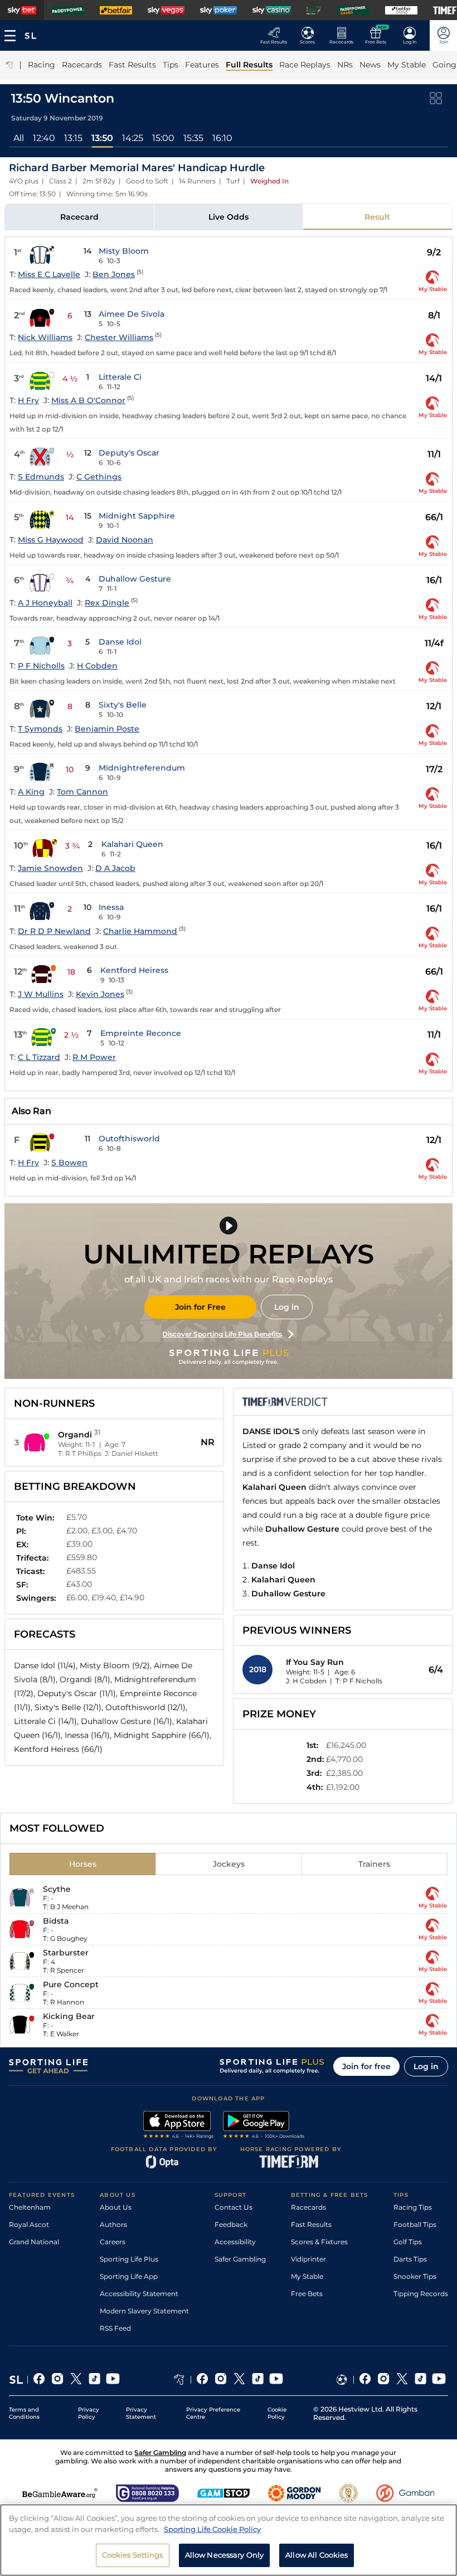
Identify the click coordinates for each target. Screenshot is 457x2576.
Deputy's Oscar (129, 453)
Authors (113, 2224)
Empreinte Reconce (141, 1033)
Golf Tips (408, 2242)
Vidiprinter (308, 2259)
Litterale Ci (120, 377)
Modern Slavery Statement (144, 2311)
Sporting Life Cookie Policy (212, 2529)
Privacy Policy (89, 2413)
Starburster (66, 1953)
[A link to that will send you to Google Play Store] (264, 2126)
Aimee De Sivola (132, 314)
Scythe (57, 1889)
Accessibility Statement (139, 2294)
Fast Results (311, 2224)
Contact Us (234, 2207)
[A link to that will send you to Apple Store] (179, 2126)
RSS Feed (115, 2328)
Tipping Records (421, 2294)
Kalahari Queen (132, 844)
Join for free (366, 2066)
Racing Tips (413, 2207)
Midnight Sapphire (137, 516)
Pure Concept (71, 1984)
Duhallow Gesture (135, 579)
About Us (116, 2207)
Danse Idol (120, 642)
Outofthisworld (129, 1139)
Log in (287, 1307)
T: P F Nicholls (359, 1681)
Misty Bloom (124, 251)
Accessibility (235, 2242)
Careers (113, 2242)
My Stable (307, 2276)
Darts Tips (410, 2259)
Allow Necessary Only (225, 2555)
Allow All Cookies (317, 2555)
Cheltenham (30, 2207)
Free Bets (307, 2294)
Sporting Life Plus (129, 2259)
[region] (229, 2540)
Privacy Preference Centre (213, 2413)
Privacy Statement (141, 2413)
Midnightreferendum (142, 768)
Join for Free (200, 1307)
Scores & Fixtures (319, 2242)
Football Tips (415, 2224)
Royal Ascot (29, 2224)
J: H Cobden (306, 1681)
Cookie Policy (277, 2413)
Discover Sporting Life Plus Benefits (222, 1334)
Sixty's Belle (123, 705)
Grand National (34, 2242)
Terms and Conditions (24, 2413)
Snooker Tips (415, 2276)
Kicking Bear (69, 2016)
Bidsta (56, 1921)
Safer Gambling (240, 2259)
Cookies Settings (133, 2555)
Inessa (111, 907)
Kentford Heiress (134, 970)
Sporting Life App (129, 2276)
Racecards (308, 2207)
